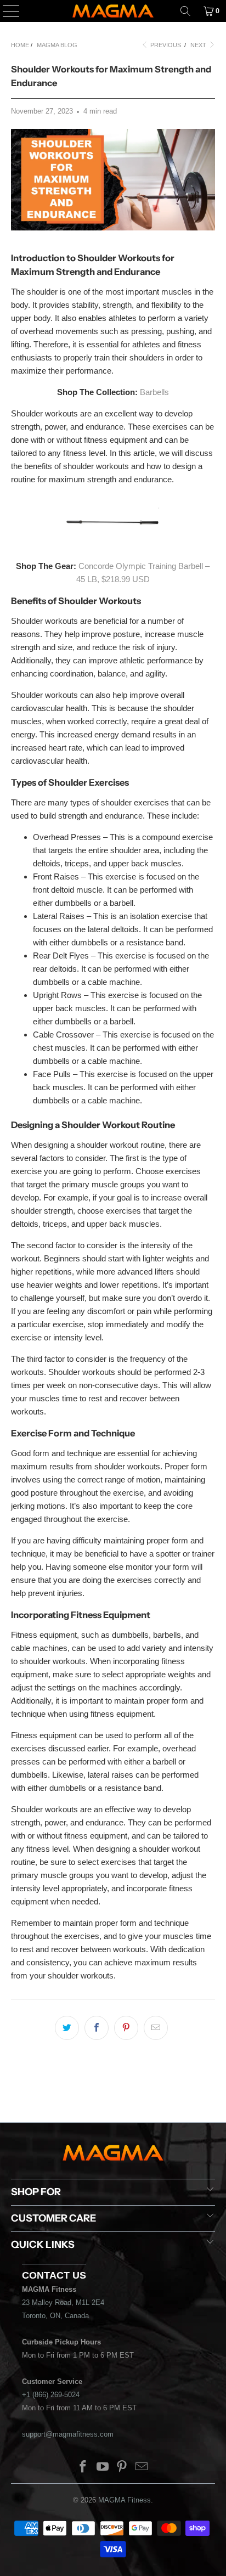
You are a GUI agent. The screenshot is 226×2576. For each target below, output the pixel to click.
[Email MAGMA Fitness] (142, 2468)
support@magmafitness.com (68, 2434)
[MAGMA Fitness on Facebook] (83, 2468)
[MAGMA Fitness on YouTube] (103, 2468)
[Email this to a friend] (156, 2028)
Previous (165, 45)
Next (199, 45)
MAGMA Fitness (125, 2500)
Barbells (154, 392)
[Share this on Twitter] (67, 2028)
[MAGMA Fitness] (113, 11)
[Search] (185, 11)
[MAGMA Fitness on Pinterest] (122, 2468)
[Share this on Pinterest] (126, 2028)
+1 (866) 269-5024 (51, 2395)
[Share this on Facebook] (97, 2028)
